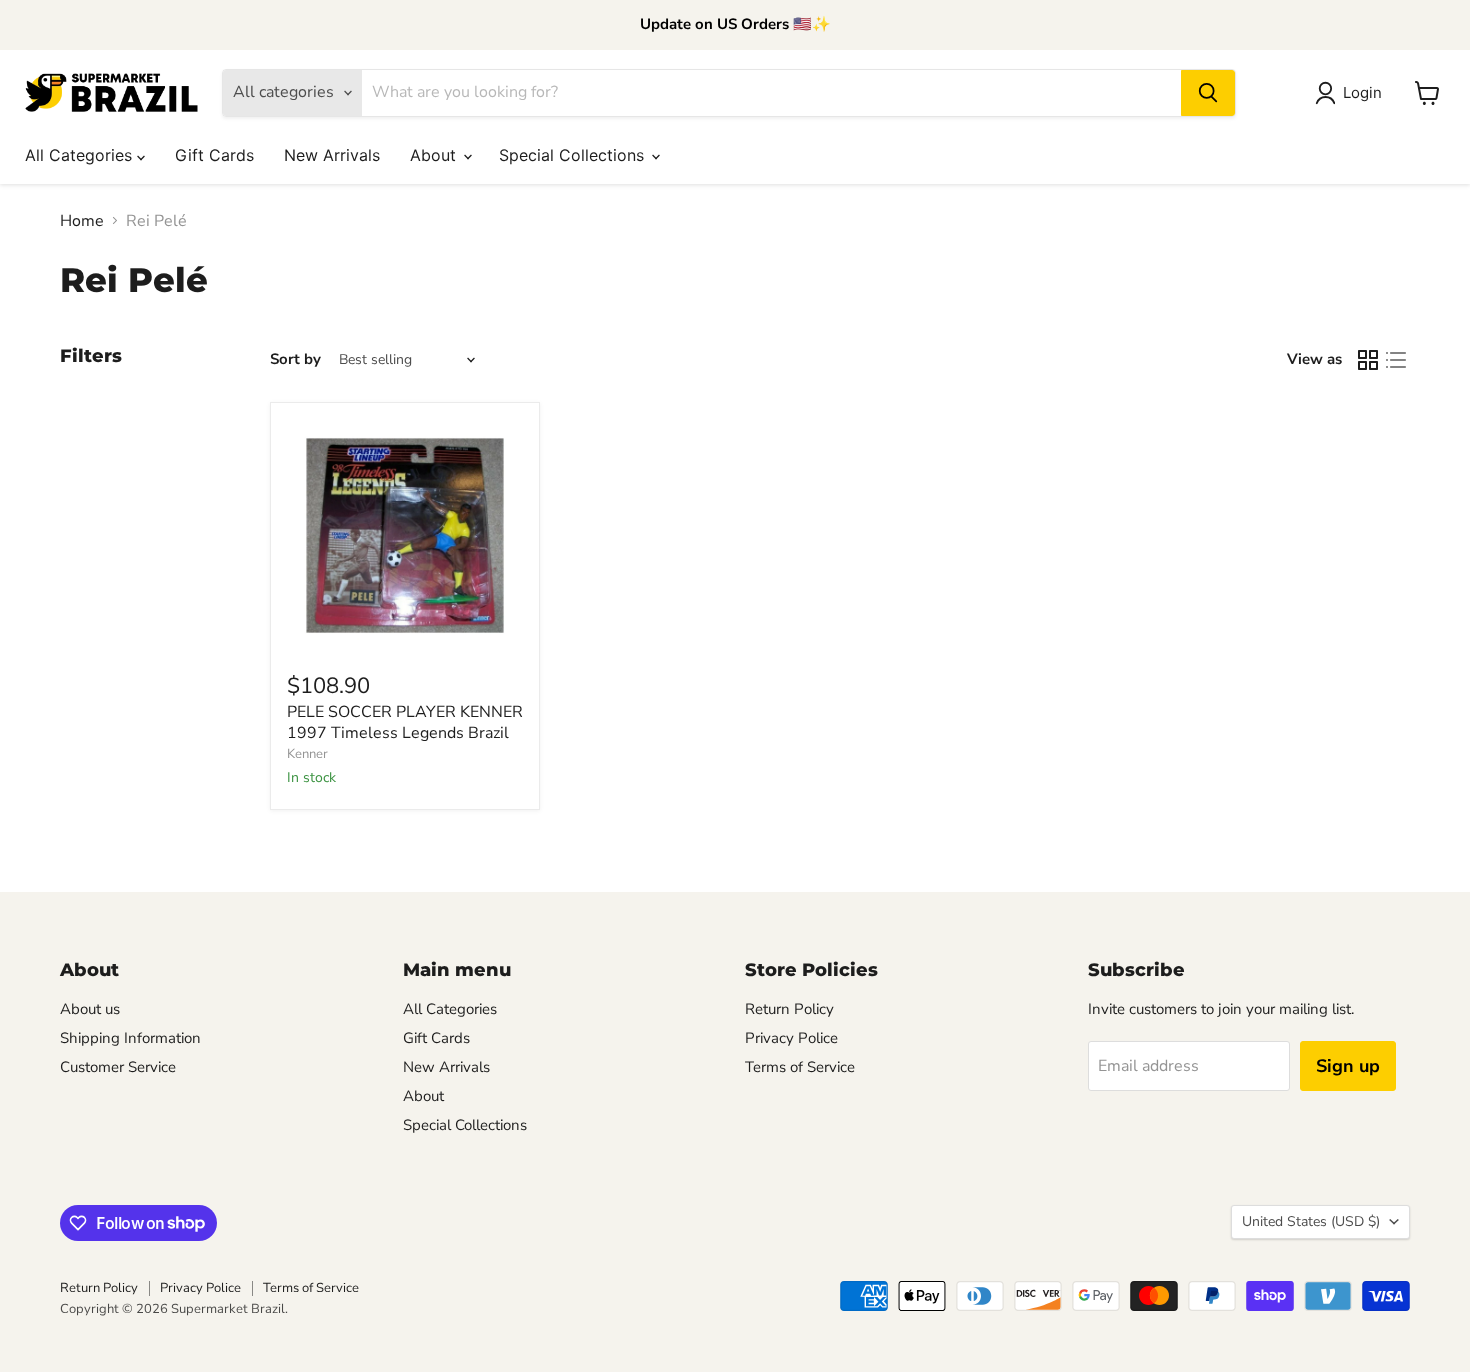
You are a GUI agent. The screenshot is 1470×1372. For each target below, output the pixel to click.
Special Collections (574, 155)
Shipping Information (130, 1038)
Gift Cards (214, 155)
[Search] (1208, 93)
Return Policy (789, 1009)
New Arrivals (332, 155)
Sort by (295, 359)
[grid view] (1368, 360)
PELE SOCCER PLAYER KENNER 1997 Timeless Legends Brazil (405, 722)
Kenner (307, 754)
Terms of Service (800, 1067)
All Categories (81, 155)
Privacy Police (791, 1038)
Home (82, 221)
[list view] (1396, 360)
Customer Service (118, 1067)
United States (1311, 1221)
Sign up (1348, 1066)
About (435, 155)
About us (90, 1009)
